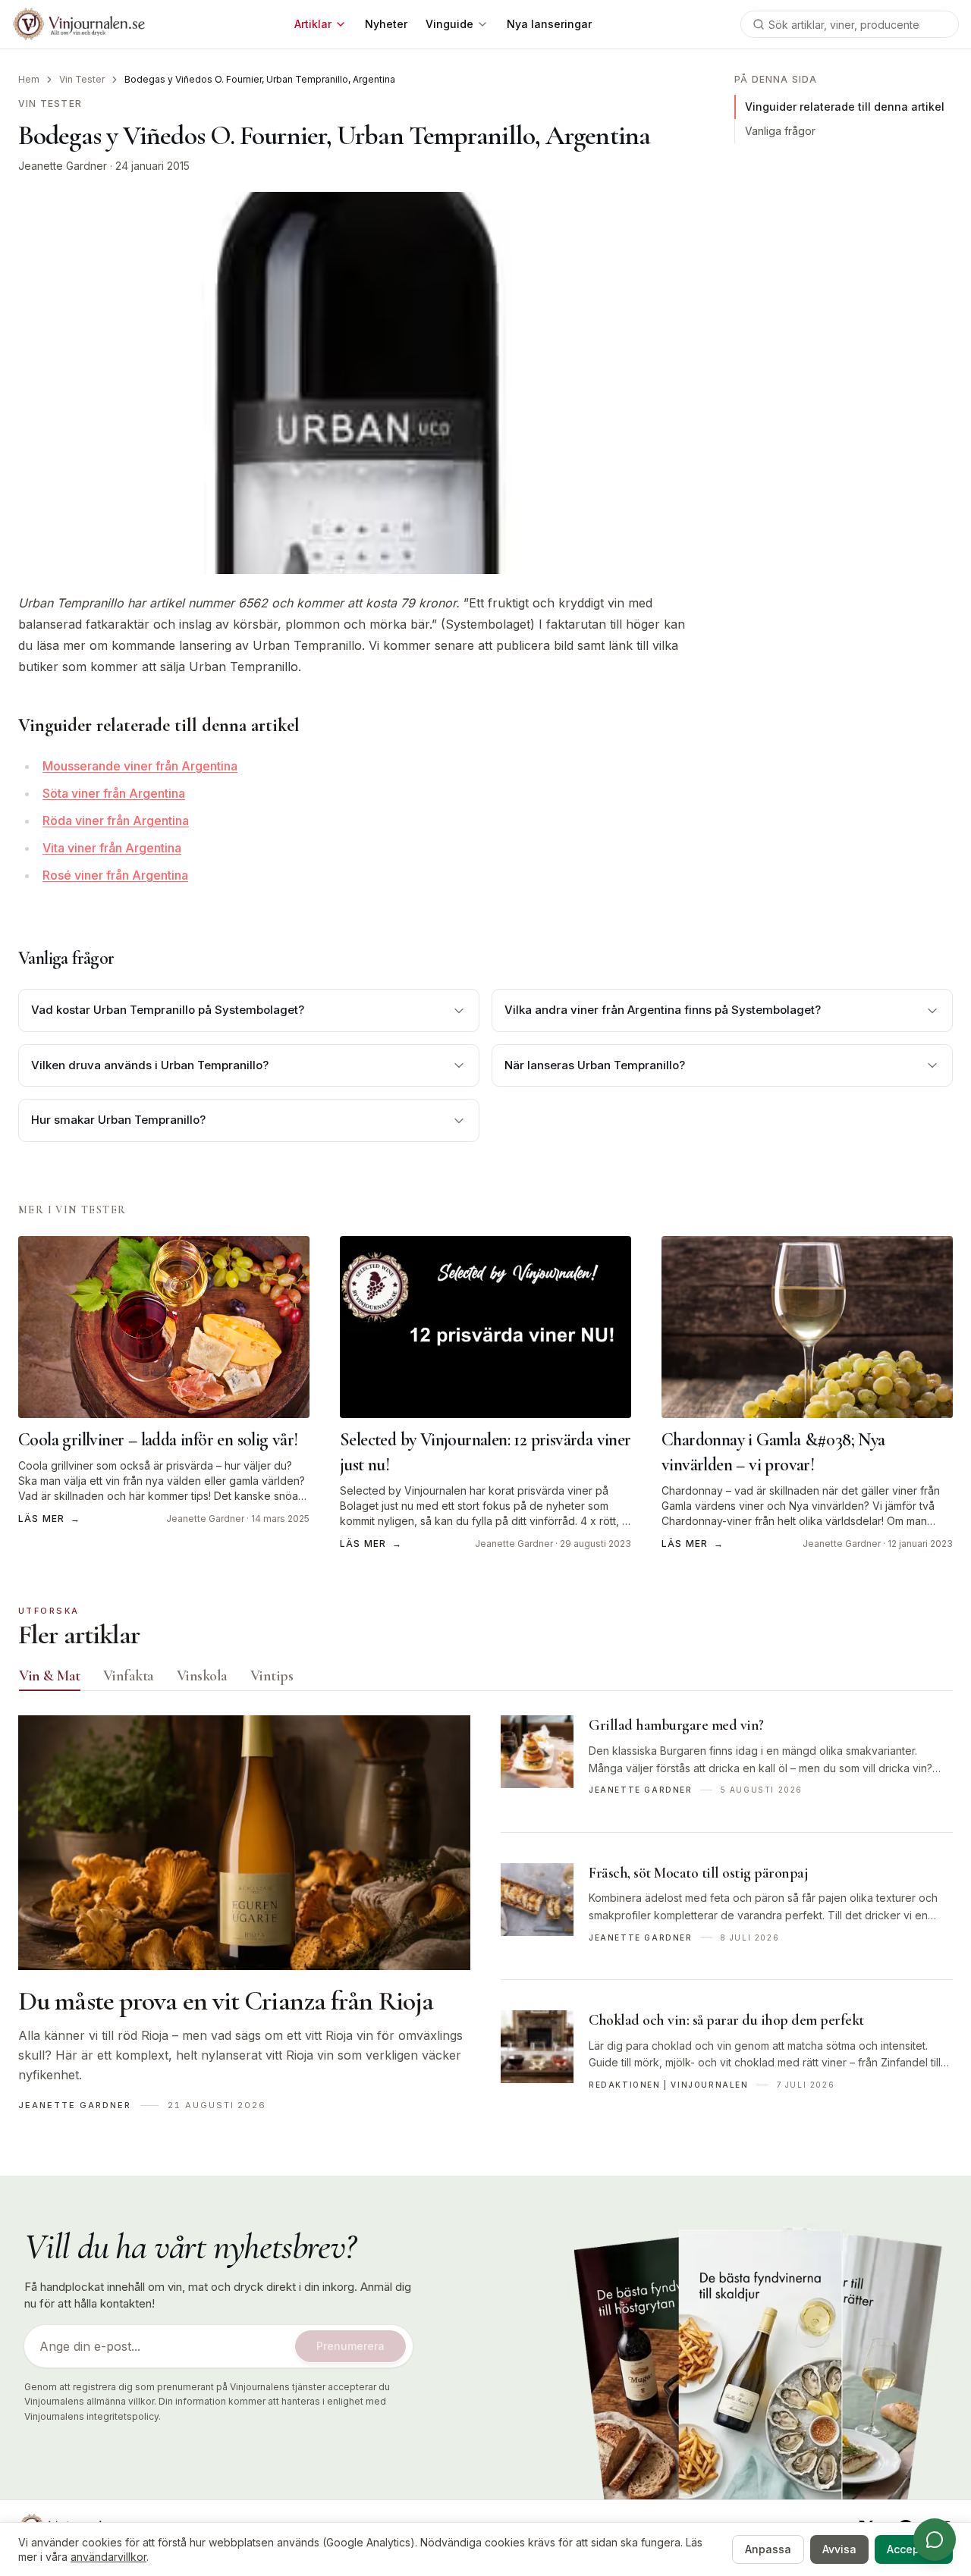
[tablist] (485, 1679)
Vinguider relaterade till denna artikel (845, 107)
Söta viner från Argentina (114, 793)
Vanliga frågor (780, 131)
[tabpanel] (485, 1921)
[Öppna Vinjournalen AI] (935, 2540)
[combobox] (850, 24)
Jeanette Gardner (63, 166)
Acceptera (914, 2549)
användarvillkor (108, 2557)
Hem (29, 79)
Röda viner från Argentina (116, 820)
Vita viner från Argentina (112, 848)
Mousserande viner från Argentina (140, 766)
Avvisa (839, 2549)
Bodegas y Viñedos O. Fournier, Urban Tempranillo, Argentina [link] (260, 79)
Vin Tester (82, 79)
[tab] (50, 1676)
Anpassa (768, 2549)
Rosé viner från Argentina (115, 875)
